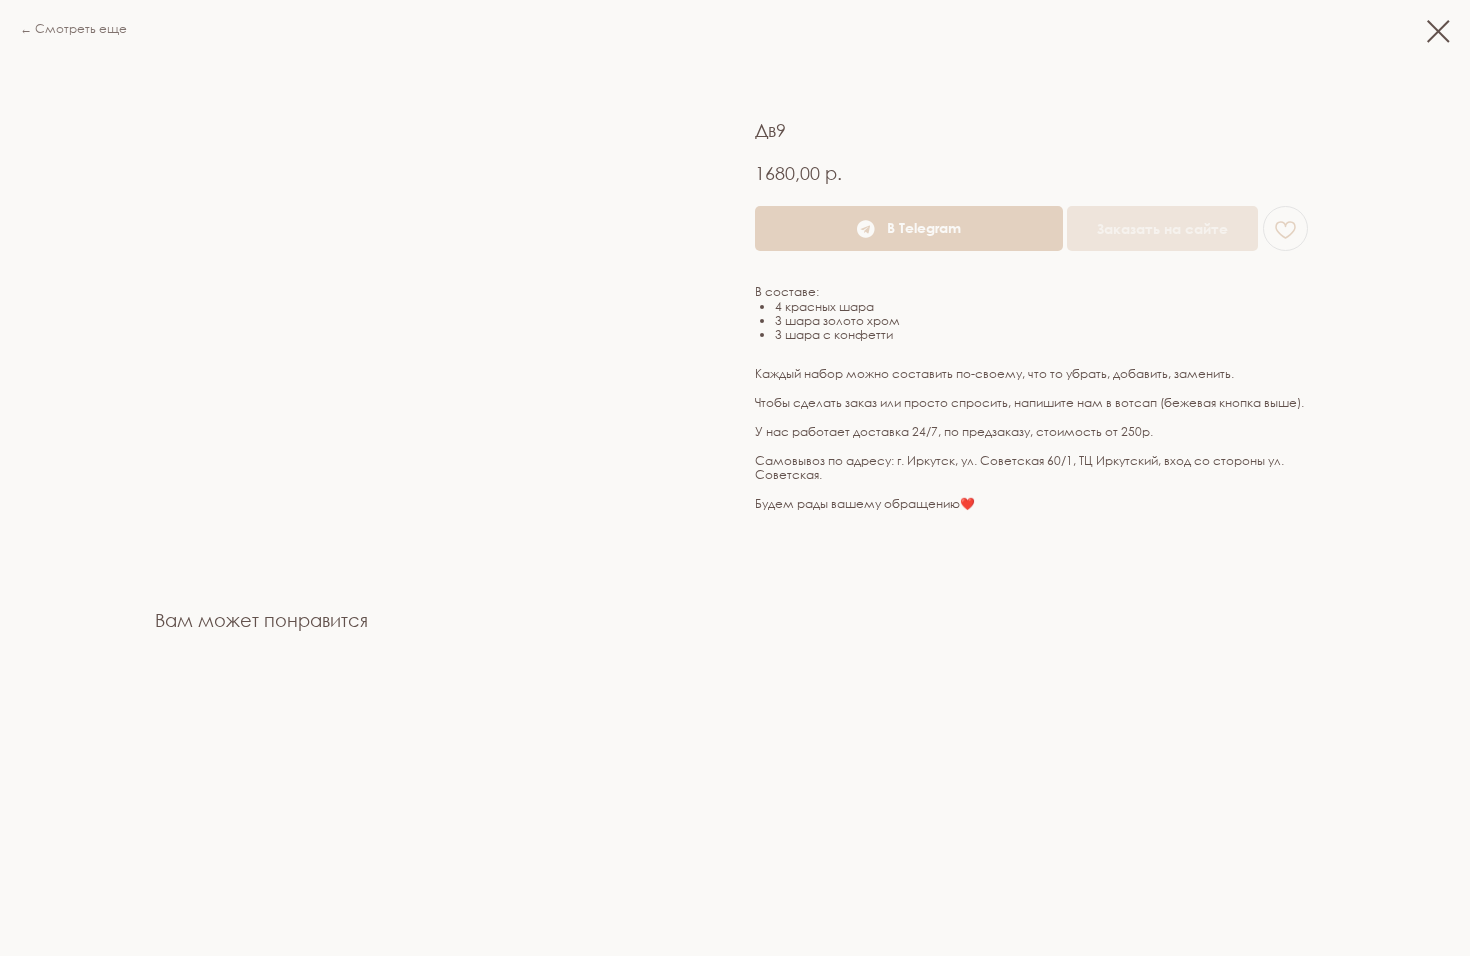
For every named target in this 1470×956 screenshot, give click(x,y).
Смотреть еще (81, 28)
